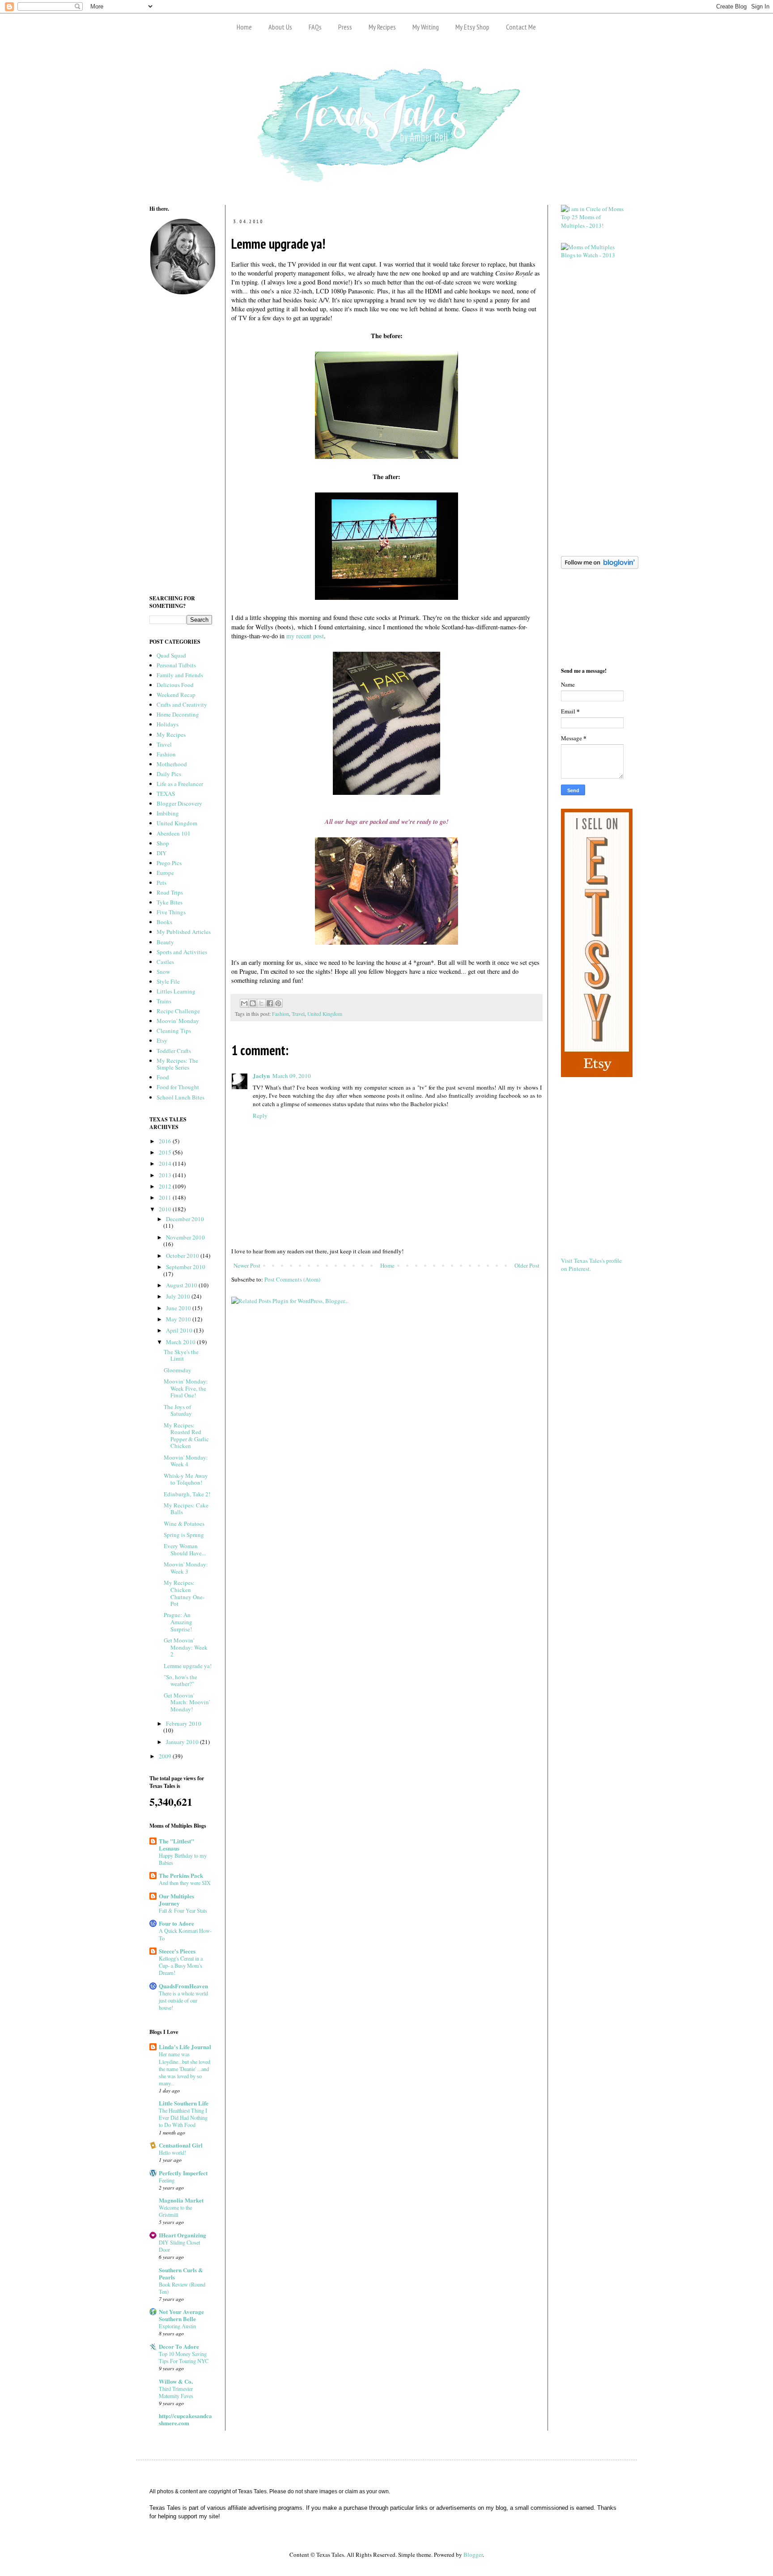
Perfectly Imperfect (183, 2173)
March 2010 (181, 1342)
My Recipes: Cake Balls (186, 1509)
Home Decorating (178, 714)
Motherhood (172, 764)
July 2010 (179, 1296)
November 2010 (185, 1237)
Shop (163, 843)
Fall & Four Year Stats (183, 1910)
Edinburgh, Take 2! (187, 1494)
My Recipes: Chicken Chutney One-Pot (184, 1593)
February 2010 (184, 1723)
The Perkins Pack (181, 1875)
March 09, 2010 (292, 1076)
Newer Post (247, 1265)
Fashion (280, 1014)
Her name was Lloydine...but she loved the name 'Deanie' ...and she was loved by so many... (185, 2068)
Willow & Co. (176, 2381)
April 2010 (180, 1330)
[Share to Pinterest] (278, 1003)
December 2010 (185, 1219)
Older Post (527, 1265)
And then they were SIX (185, 1883)
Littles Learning (176, 991)
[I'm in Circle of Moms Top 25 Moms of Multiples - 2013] (592, 225)
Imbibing (168, 813)
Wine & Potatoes (184, 1524)
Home (244, 27)
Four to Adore (176, 1923)
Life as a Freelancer (180, 784)
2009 (166, 1756)
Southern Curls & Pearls (181, 2273)
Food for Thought (178, 1087)
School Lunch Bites (181, 1097)
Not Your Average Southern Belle (181, 2315)
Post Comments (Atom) (292, 1279)
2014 (166, 1163)
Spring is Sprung (184, 1535)
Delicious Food (175, 685)
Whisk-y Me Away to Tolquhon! (186, 1479)
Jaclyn (261, 1076)
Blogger (473, 2555)
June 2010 (179, 1308)
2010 (166, 1209)
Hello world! (172, 2152)
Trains (164, 1001)
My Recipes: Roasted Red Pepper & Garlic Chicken (186, 1436)
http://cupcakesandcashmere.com (185, 2419)
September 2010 (186, 1267)
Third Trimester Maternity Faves (176, 2392)
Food (163, 1077)
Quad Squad (171, 655)
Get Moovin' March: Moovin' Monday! (187, 1702)
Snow (163, 972)
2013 (166, 1175)
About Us (280, 27)
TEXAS (166, 794)
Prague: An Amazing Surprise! (178, 1622)
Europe (165, 873)
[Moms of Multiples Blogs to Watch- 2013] (592, 255)
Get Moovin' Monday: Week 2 (186, 1647)
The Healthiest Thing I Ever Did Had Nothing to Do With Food (183, 2118)
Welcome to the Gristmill (175, 2211)
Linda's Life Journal (185, 2047)
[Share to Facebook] (270, 1003)
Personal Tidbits (176, 665)
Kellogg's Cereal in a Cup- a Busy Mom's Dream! (181, 1965)
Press (345, 27)
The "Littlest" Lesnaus (176, 1844)
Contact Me (521, 27)
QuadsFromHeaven (183, 1986)
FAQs (315, 27)
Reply (260, 1116)
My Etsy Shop (472, 27)
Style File (168, 981)
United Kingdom (325, 1014)
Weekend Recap (176, 695)
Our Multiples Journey (176, 1899)
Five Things (171, 912)
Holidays (168, 724)
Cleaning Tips (174, 1031)
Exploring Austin (177, 2326)
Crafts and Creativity (182, 704)
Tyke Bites (170, 902)
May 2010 (179, 1319)
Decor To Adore (179, 2346)
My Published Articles (184, 932)
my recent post (305, 636)
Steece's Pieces (177, 1951)
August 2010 (182, 1285)
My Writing (426, 27)
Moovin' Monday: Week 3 (186, 1568)
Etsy (162, 1040)
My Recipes (382, 27)
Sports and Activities (182, 952)
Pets (161, 883)
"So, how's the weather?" (181, 1681)
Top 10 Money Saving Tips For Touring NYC (184, 2357)
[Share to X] (261, 1003)
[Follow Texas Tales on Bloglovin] (600, 567)
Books (164, 922)
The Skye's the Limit (181, 1355)
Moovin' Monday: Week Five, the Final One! (186, 1388)
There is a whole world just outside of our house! (183, 2000)
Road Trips (170, 892)
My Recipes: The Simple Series (177, 1064)
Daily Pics (169, 774)
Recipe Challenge (178, 1011)
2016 (166, 1141)
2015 (166, 1152)
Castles (165, 962)
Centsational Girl (181, 2145)
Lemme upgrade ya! (188, 1666)
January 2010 (183, 1742)
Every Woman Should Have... (185, 1549)
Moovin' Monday (178, 1021)
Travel (298, 1014)
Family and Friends (180, 675)
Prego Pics (169, 863)
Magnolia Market (181, 2200)
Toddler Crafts (174, 1051)
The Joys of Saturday (178, 1410)
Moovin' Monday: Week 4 (186, 1461)
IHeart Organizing (183, 2235)
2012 (166, 1186)
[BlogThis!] (253, 1003)
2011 (166, 1197)
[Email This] (244, 1003)
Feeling (167, 2180)
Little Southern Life (184, 2103)
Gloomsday (178, 1370)
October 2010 (183, 1256)
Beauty (165, 942)
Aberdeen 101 (174, 833)
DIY (161, 853)
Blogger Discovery (179, 803)
